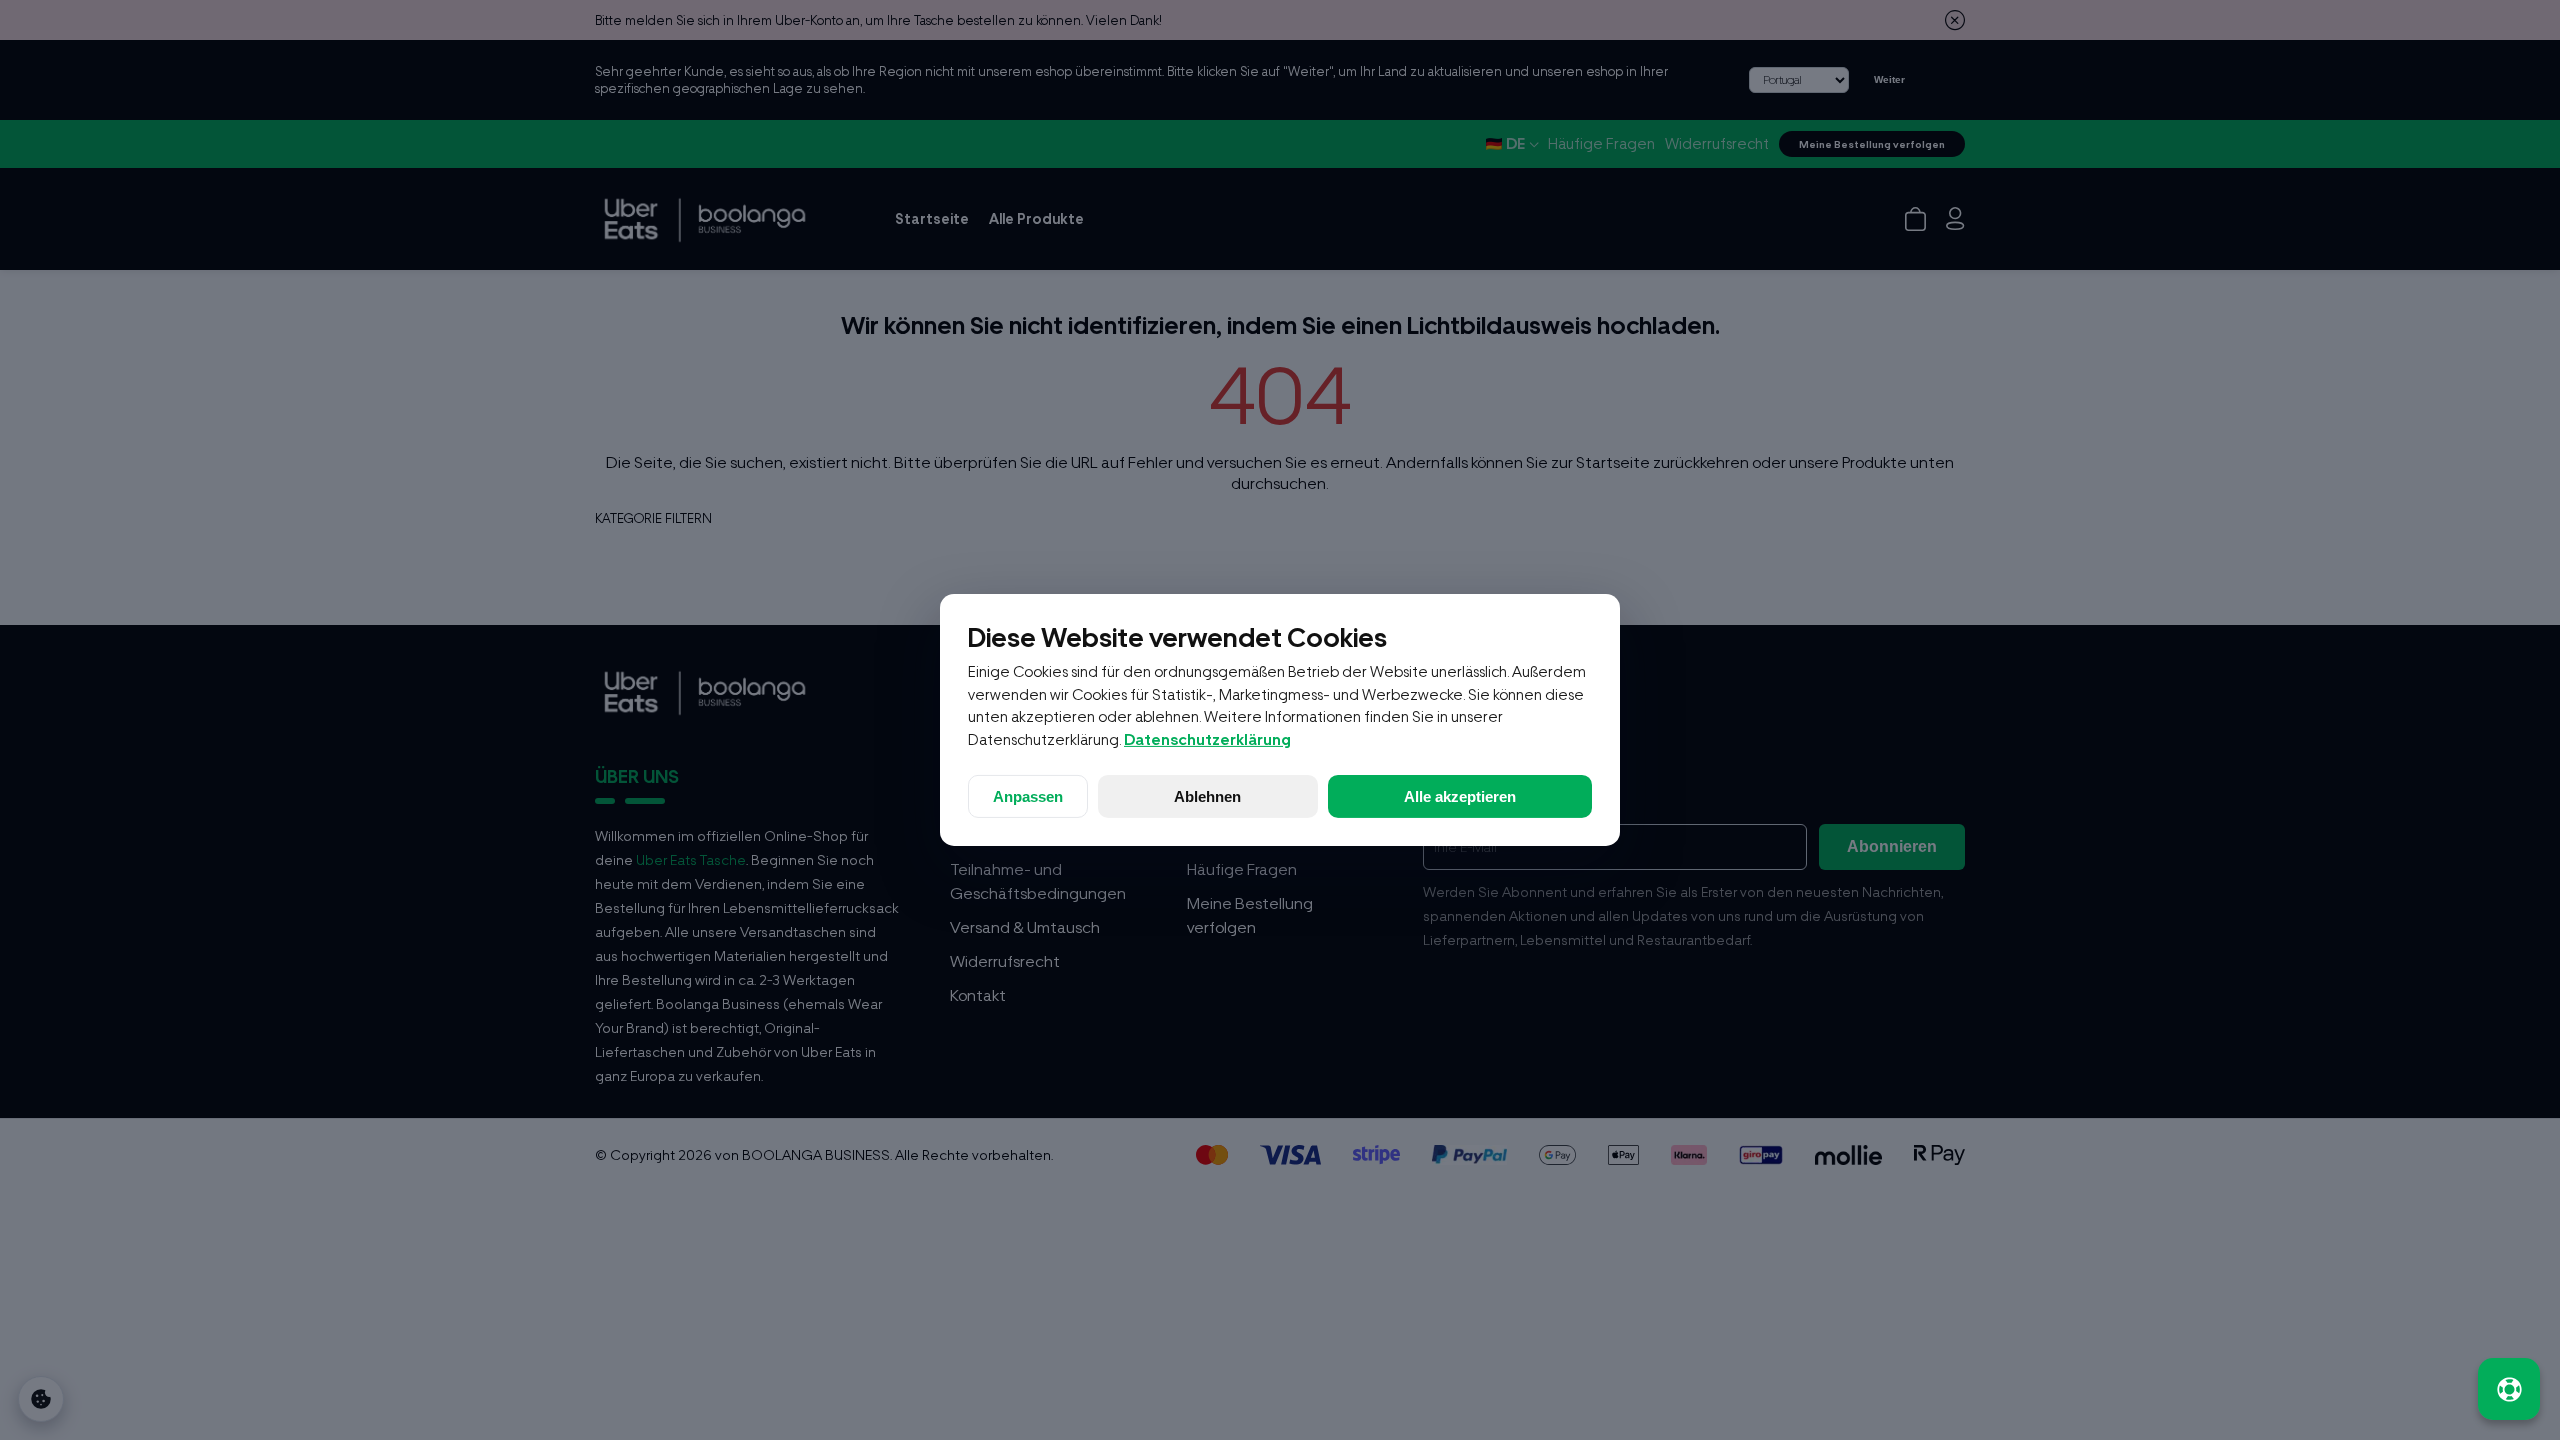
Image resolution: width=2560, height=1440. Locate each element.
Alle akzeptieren (1460, 796)
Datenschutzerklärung (1207, 740)
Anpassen (1028, 796)
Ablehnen (1207, 796)
